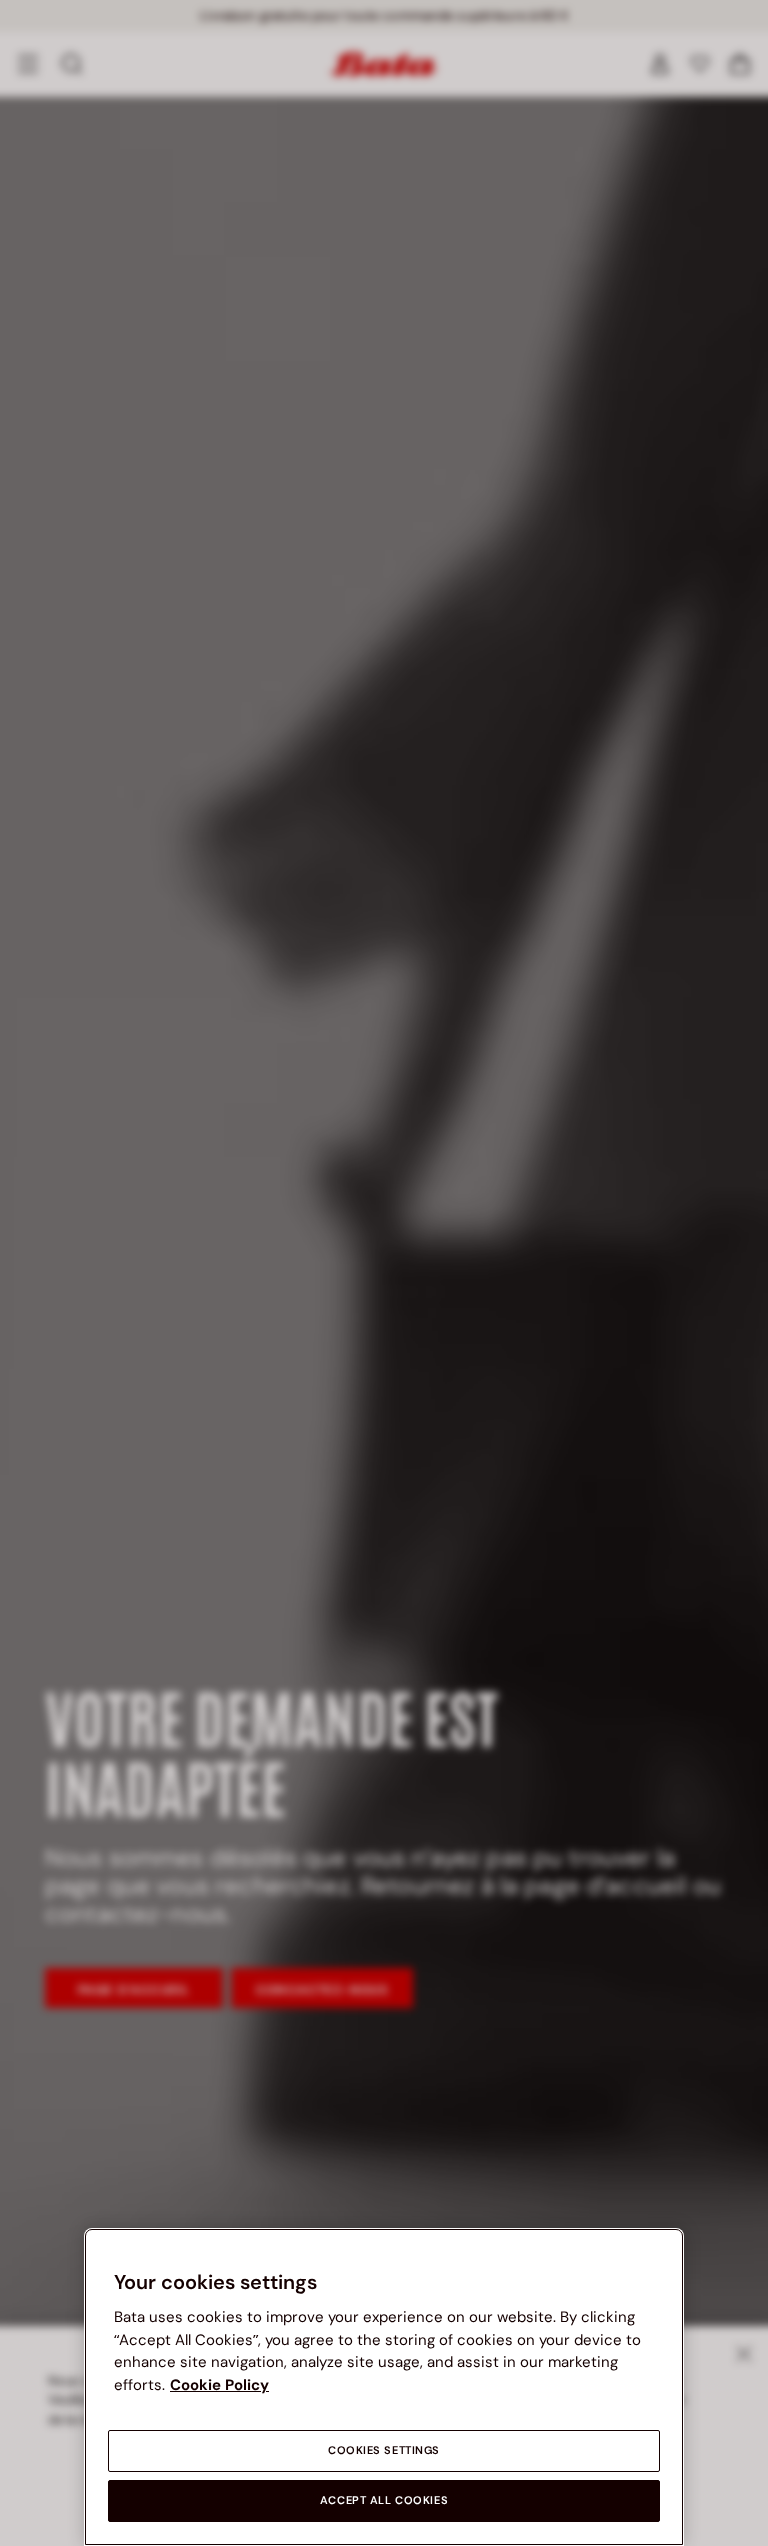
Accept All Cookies (384, 2500)
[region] (384, 2387)
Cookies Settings (384, 2450)
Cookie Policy (219, 2385)
